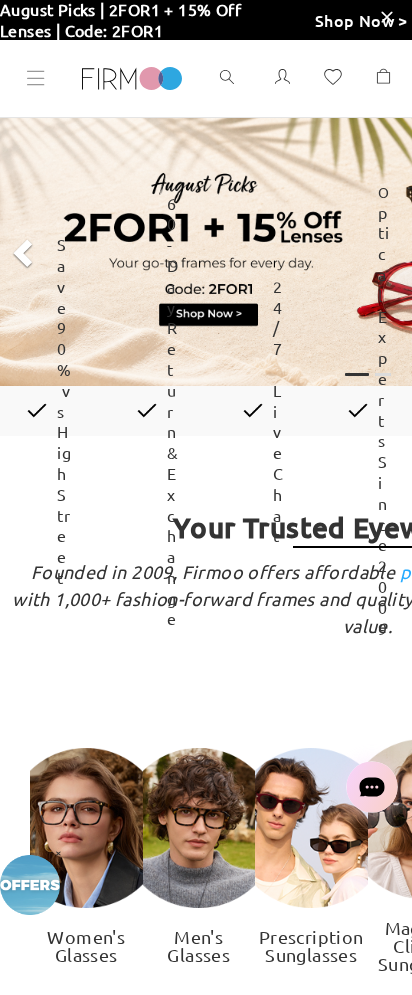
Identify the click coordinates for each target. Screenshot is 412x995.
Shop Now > (361, 20)
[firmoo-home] (132, 76)
